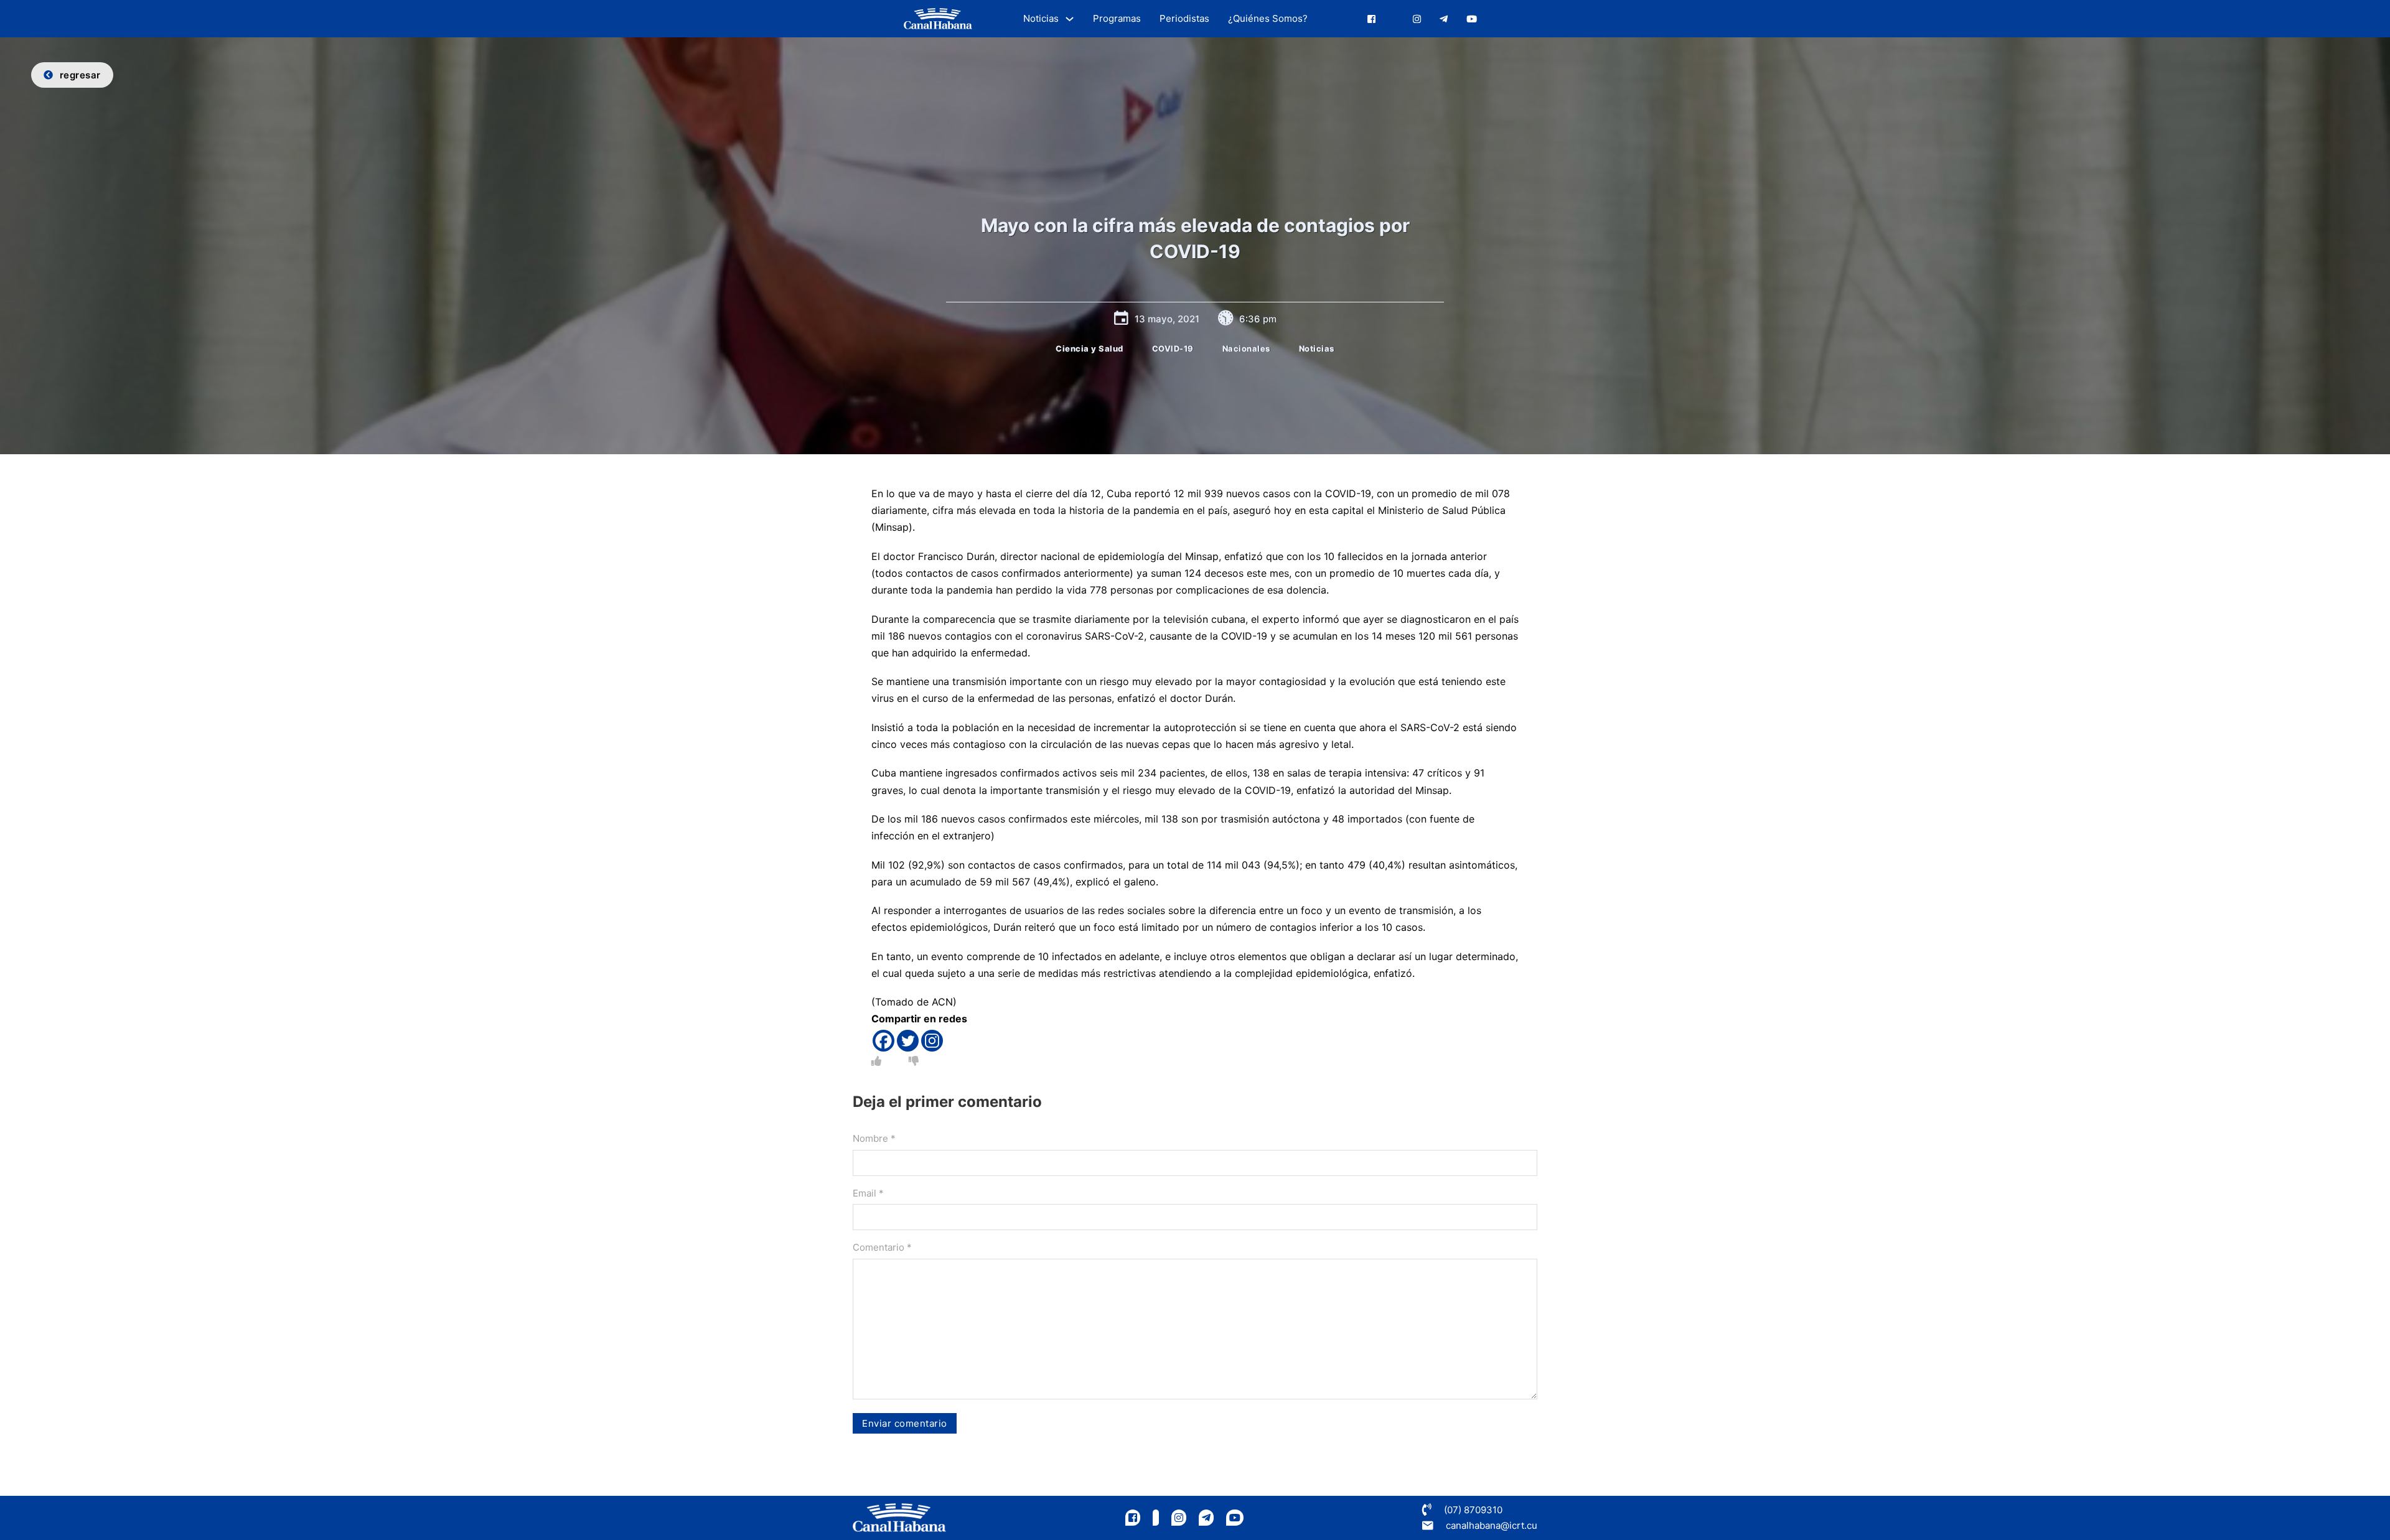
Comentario (882, 1247)
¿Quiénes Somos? (1268, 18)
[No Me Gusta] (914, 1061)
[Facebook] (883, 1041)
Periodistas (1184, 18)
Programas (1117, 18)
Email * (868, 1193)
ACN (942, 1002)
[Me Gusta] (876, 1061)
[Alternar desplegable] (1070, 19)
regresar (80, 75)
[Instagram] (932, 1041)
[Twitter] (908, 1041)
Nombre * (874, 1138)
